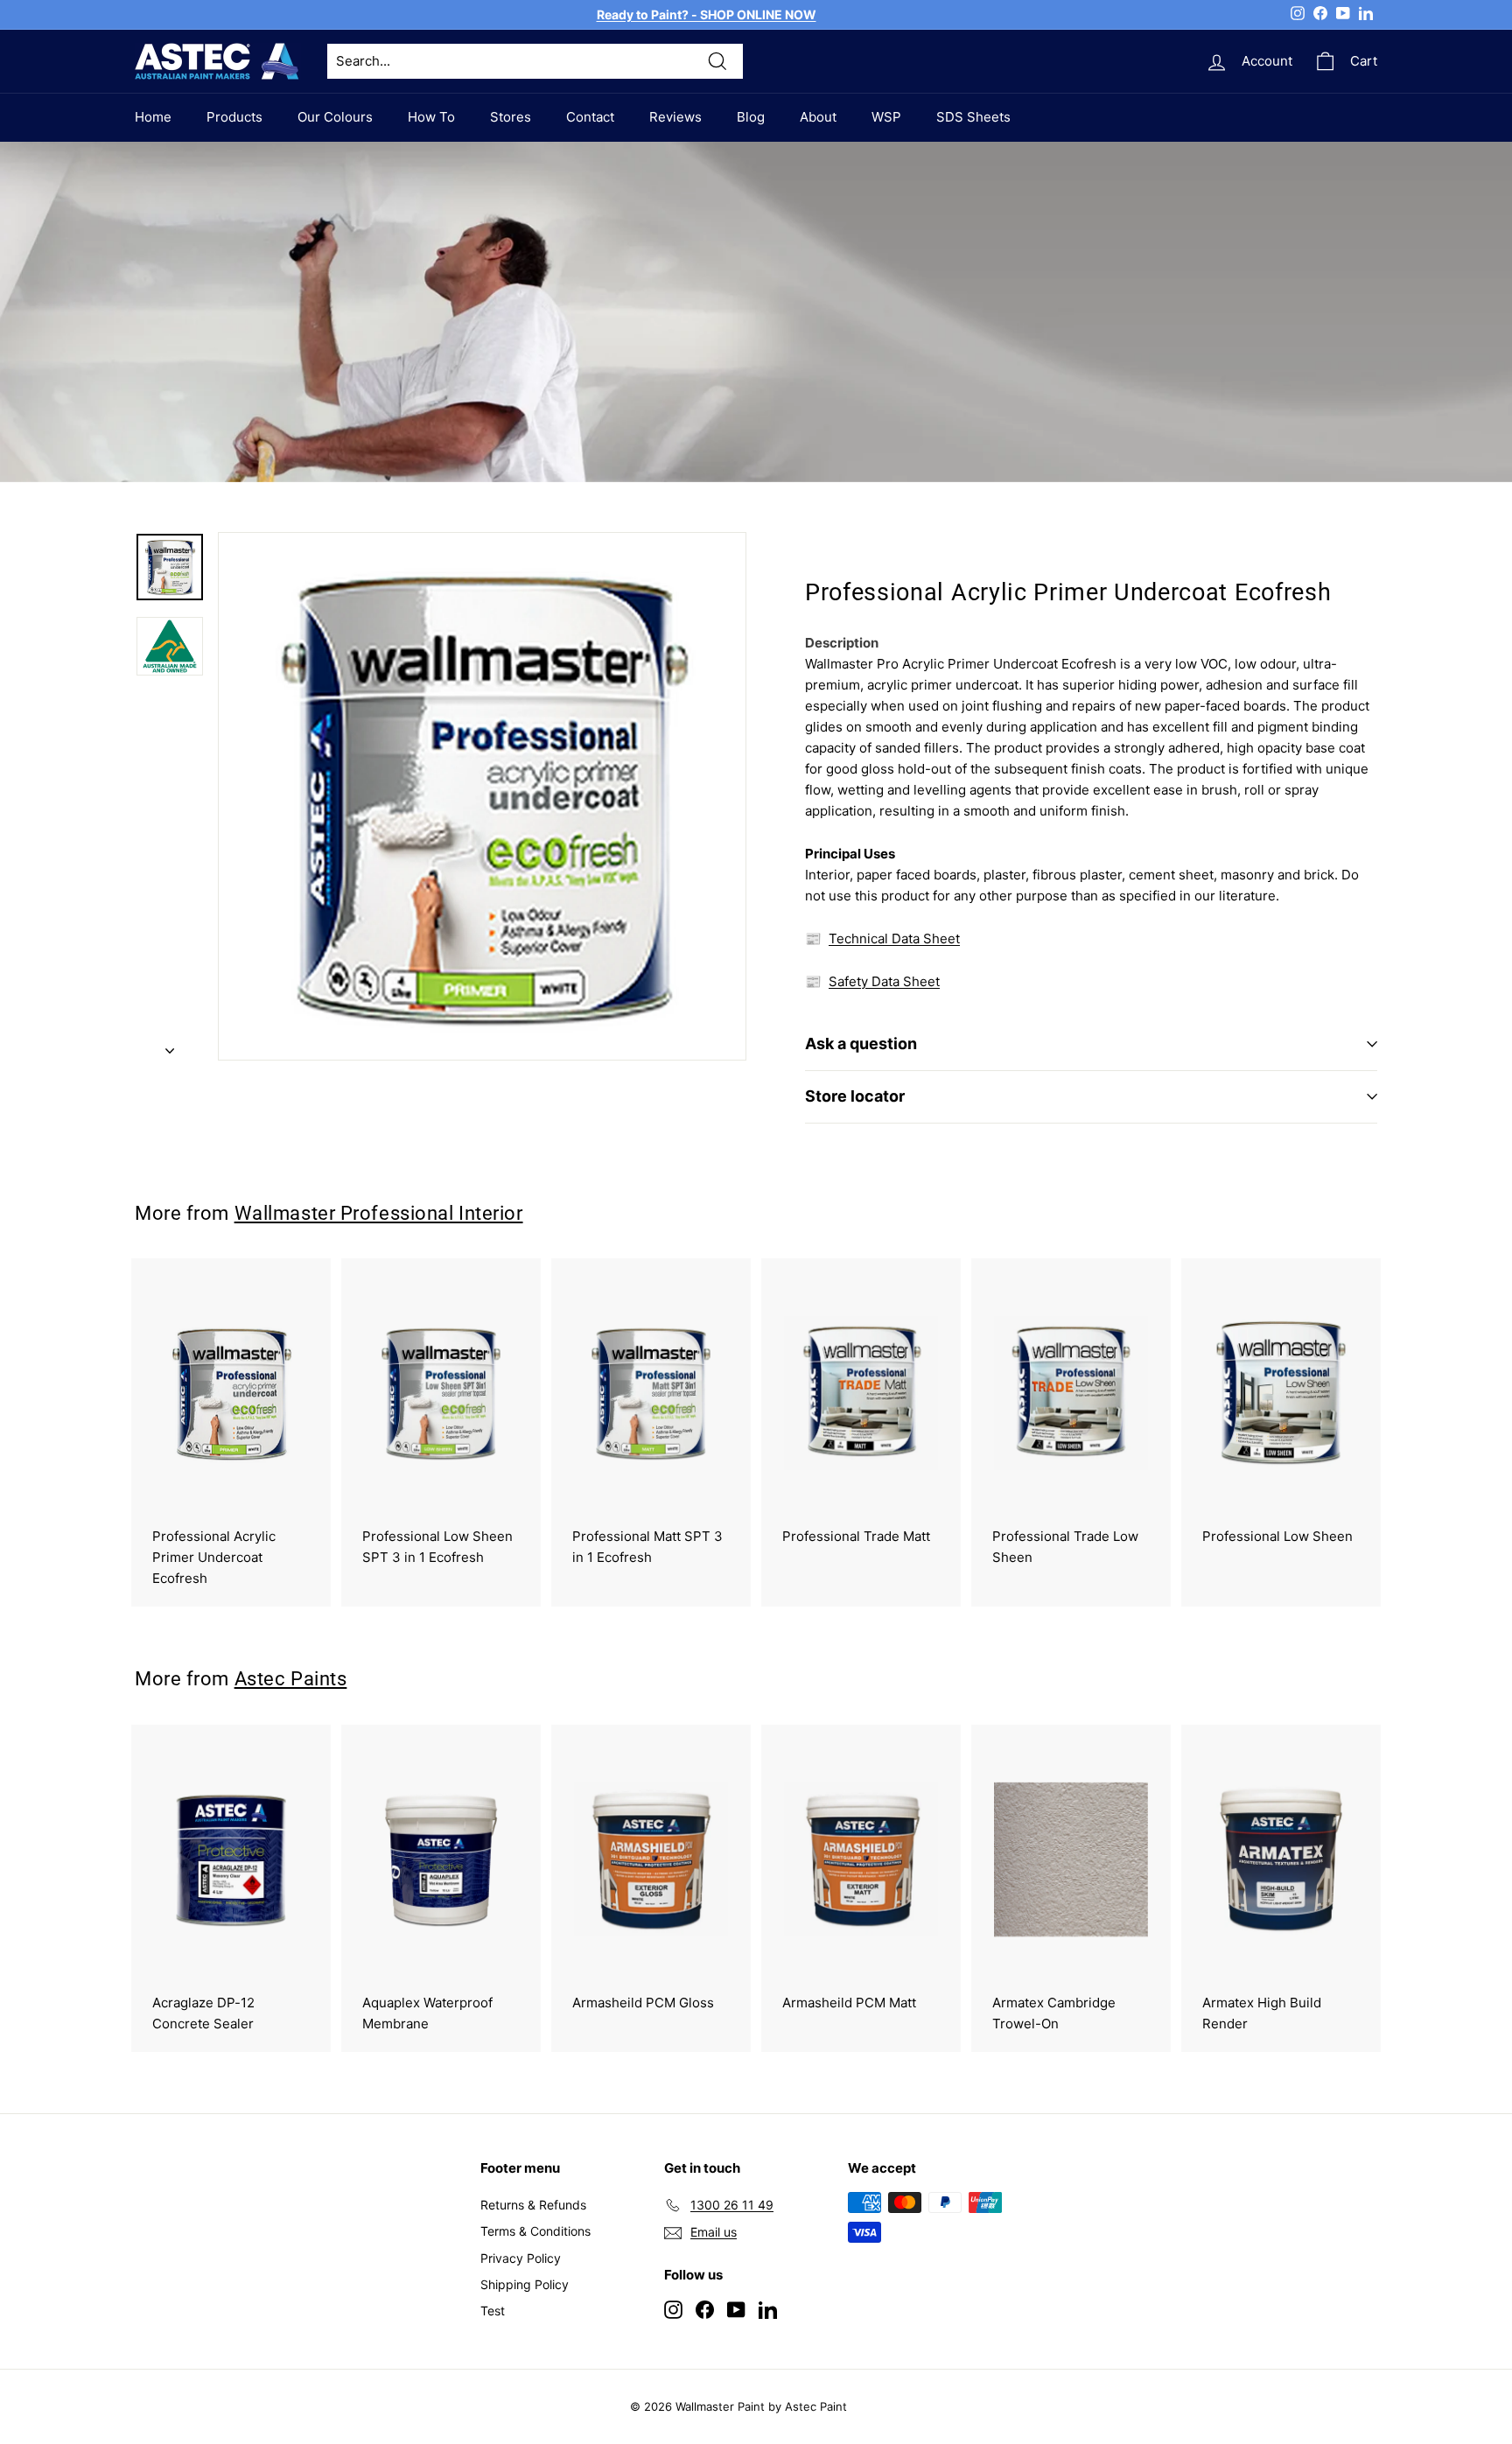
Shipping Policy (525, 2284)
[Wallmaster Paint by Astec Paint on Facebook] (705, 2309)
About (818, 117)
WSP (886, 117)
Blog (751, 117)
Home (153, 117)
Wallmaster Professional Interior (379, 1213)
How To (431, 117)
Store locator (855, 1096)
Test (493, 2311)
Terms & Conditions (535, 2231)
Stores (511, 117)
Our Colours (335, 117)
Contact (590, 117)
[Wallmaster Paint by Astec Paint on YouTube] (736, 2309)
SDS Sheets (973, 117)
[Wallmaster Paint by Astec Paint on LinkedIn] (768, 2309)
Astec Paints (291, 1678)
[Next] (170, 1046)
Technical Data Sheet (894, 938)
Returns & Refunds (533, 2205)
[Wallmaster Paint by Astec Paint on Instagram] (673, 2309)
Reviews (675, 117)
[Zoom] (482, 796)
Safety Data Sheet (884, 981)
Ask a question (861, 1043)
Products (234, 117)
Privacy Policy (521, 2258)
